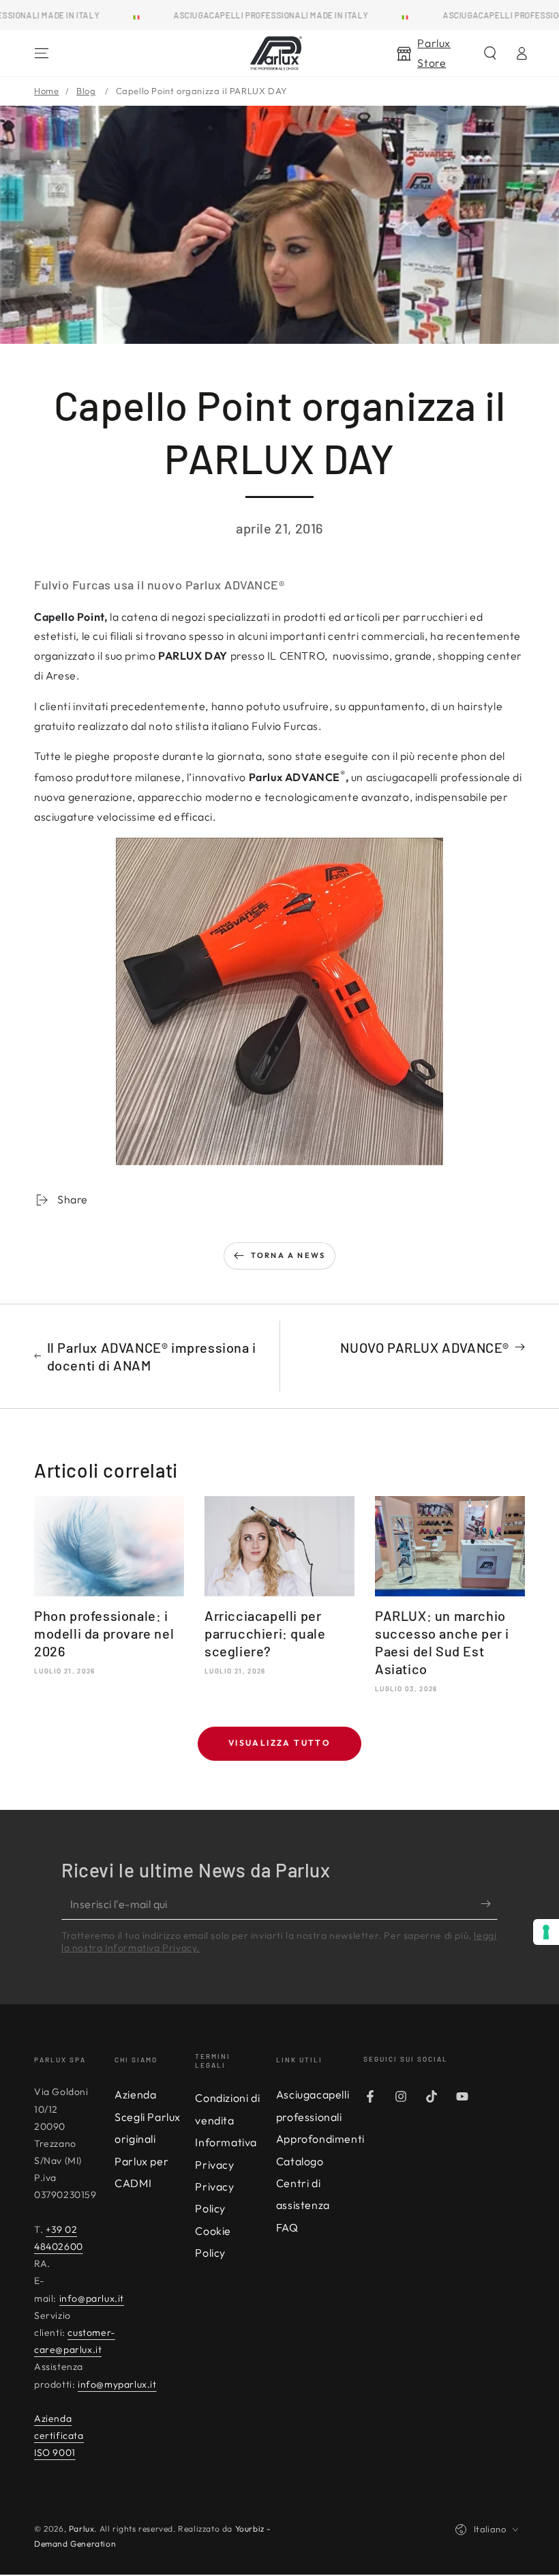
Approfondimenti (320, 2139)
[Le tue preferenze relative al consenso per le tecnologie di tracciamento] (546, 1932)
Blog (86, 91)
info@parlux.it (92, 2298)
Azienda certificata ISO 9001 (59, 2435)
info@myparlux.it (117, 2384)
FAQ (287, 2227)
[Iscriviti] (489, 1904)
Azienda (135, 2094)
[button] (490, 53)
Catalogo (300, 2161)
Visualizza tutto (279, 1743)
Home (46, 91)
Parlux (82, 2529)
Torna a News (288, 1255)
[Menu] (42, 53)
